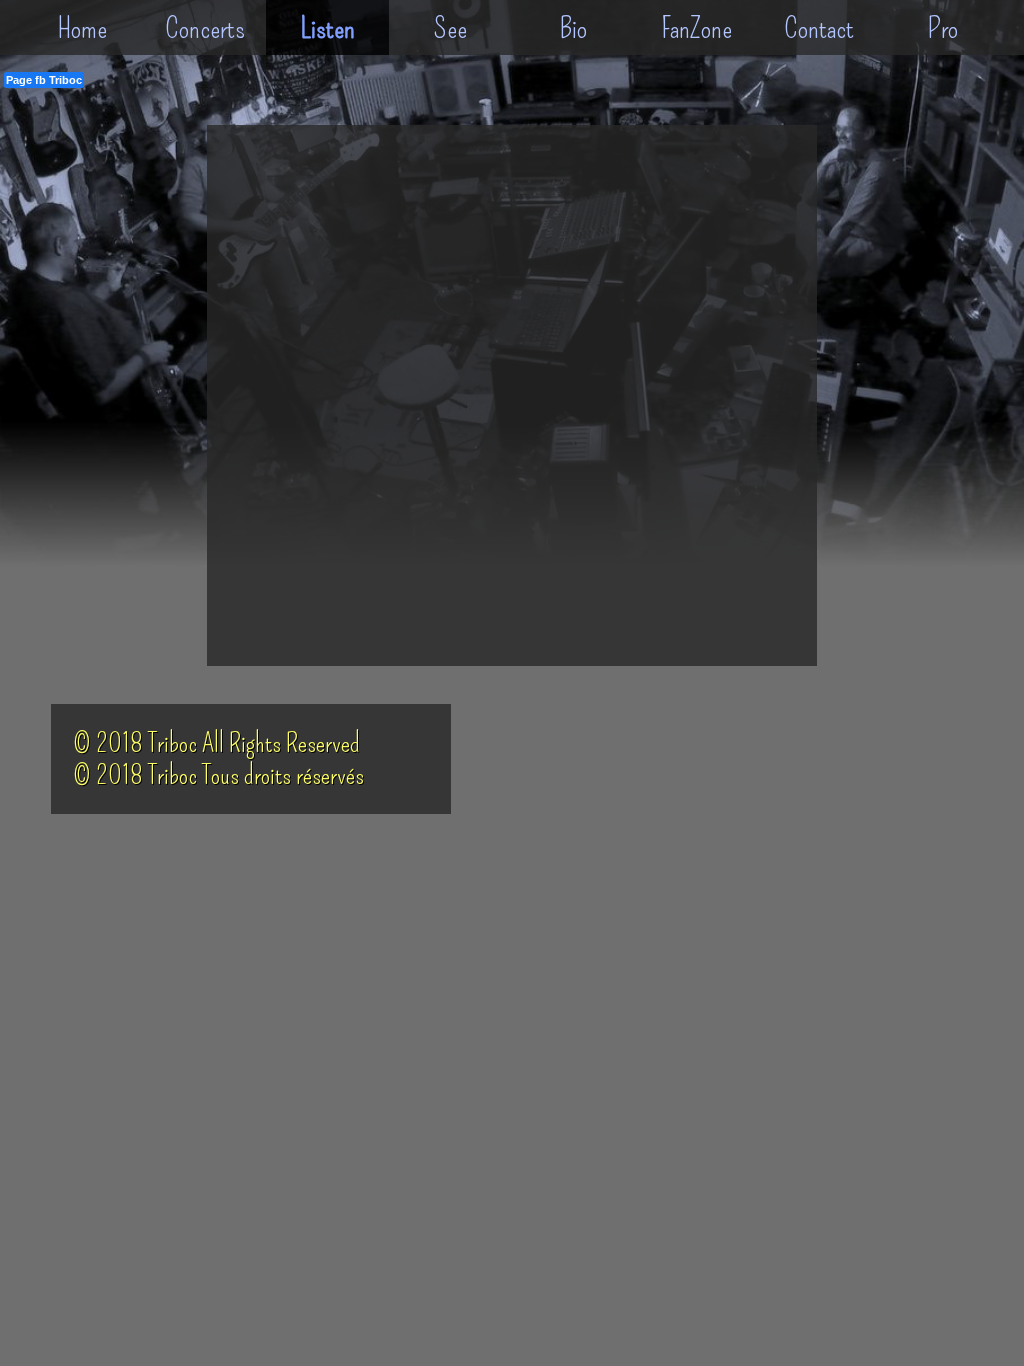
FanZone (696, 28)
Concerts (205, 28)
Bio (573, 28)
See (450, 28)
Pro (942, 28)
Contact (819, 28)
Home (82, 28)
